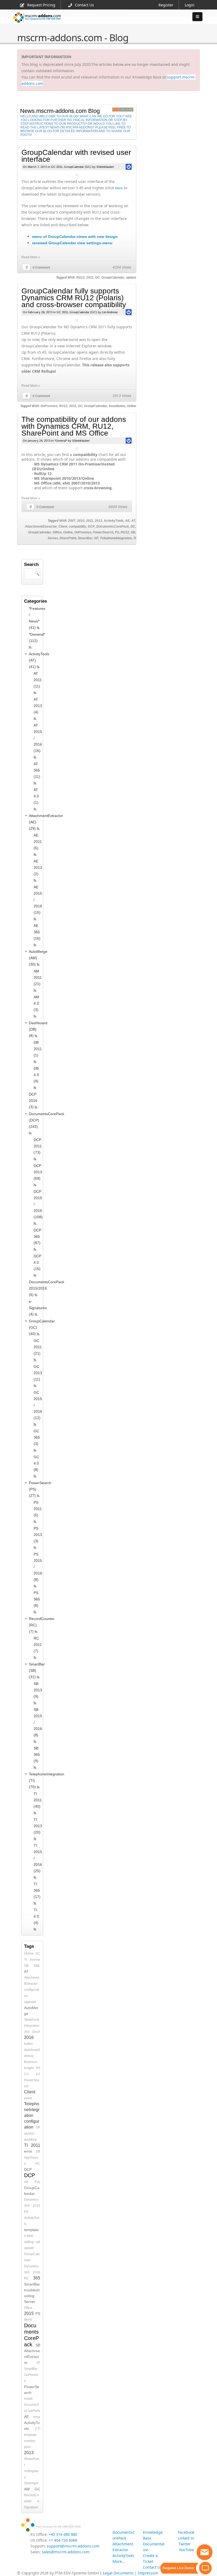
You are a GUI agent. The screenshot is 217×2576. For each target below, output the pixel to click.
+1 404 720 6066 (63, 2540)
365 (27, 2032)
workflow (30, 2140)
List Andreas (110, 312)
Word (28, 2320)
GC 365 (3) (37, 1437)
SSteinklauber (105, 167)
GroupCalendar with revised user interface (76, 156)
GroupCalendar (113, 278)
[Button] (197, 17)
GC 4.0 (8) (36, 1463)
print (27, 2447)
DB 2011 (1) (38, 1049)
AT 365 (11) (37, 770)
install (28, 2399)
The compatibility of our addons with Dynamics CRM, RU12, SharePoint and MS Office (74, 426)
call (38, 2242)
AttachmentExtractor (41, 527)
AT (133, 521)
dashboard (32, 2050)
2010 (81, 521)
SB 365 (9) (37, 1755)
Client (63, 527)
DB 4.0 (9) (36, 1075)
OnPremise (49, 406)
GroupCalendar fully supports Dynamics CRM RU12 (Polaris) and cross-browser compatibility (74, 298)
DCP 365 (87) (37, 1236)
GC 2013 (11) (38, 1373)
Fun (37, 2182)
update (131, 278)
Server (53, 538)
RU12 (80, 278)
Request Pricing (41, 5)
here (119, 188)
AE (127, 521)
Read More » (31, 257)
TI (135, 538)
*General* (61, 441)
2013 (98, 521)
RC (38, 2164)
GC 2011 (57, 167)
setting (29, 2242)
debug (29, 2056)
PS (117, 532)
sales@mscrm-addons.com (66, 2552)
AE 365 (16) (37, 932)
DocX (36, 2032)
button (29, 2044)
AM (27, 2489)
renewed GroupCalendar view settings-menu (72, 243)
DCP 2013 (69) (38, 1172)
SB (133, 532)
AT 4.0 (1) (36, 796)
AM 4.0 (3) (36, 1003)
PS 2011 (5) (38, 1509)
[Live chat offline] (205, 2552)
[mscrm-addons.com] (37, 22)
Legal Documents (118, 2573)
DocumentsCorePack (113, 527)
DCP (91, 527)
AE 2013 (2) (38, 867)
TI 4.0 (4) (36, 1916)
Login (190, 5)
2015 (37, 2206)
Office (57, 532)
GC (97, 278)
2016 (29, 2037)
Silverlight (31, 2483)
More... (119, 2561)
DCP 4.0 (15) (37, 1262)
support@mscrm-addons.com (73, 2546)
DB (38, 2152)
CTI (38, 2429)
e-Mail (29, 2236)
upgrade (30, 2002)
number (30, 2441)
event (28, 2098)
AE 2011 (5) (38, 842)
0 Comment (41, 267)
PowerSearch (103, 532)
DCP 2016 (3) (33, 1101)
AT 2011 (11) (38, 680)
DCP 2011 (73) (38, 1146)
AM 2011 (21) (38, 977)
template (31, 2230)
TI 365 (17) (37, 1890)
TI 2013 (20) (38, 1826)
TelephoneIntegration (116, 538)
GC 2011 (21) (38, 1347)
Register (166, 5)
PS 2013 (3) (38, 1535)
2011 (90, 278)
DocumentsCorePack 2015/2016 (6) (47, 1288)
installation (117, 406)
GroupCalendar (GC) (78, 167)
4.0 (38, 2074)
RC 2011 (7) (38, 1645)
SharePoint (68, 538)
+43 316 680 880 (63, 2534)
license (35, 1960)
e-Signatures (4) (38, 1308)
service (29, 2134)
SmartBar (85, 538)
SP (96, 538)
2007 (72, 521)
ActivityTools (114, 521)
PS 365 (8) (37, 1599)
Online (132, 406)
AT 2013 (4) (38, 706)
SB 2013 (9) (38, 1690)
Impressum (148, 2573)
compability (78, 527)
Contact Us (84, 5)
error (28, 2151)
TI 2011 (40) (38, 1800)
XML (37, 1966)
